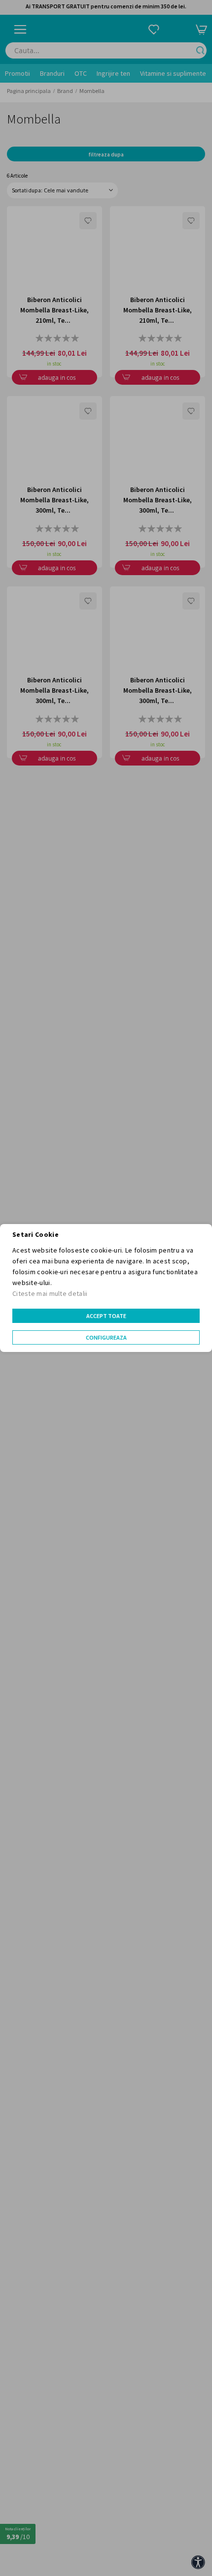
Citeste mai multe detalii (50, 1293)
